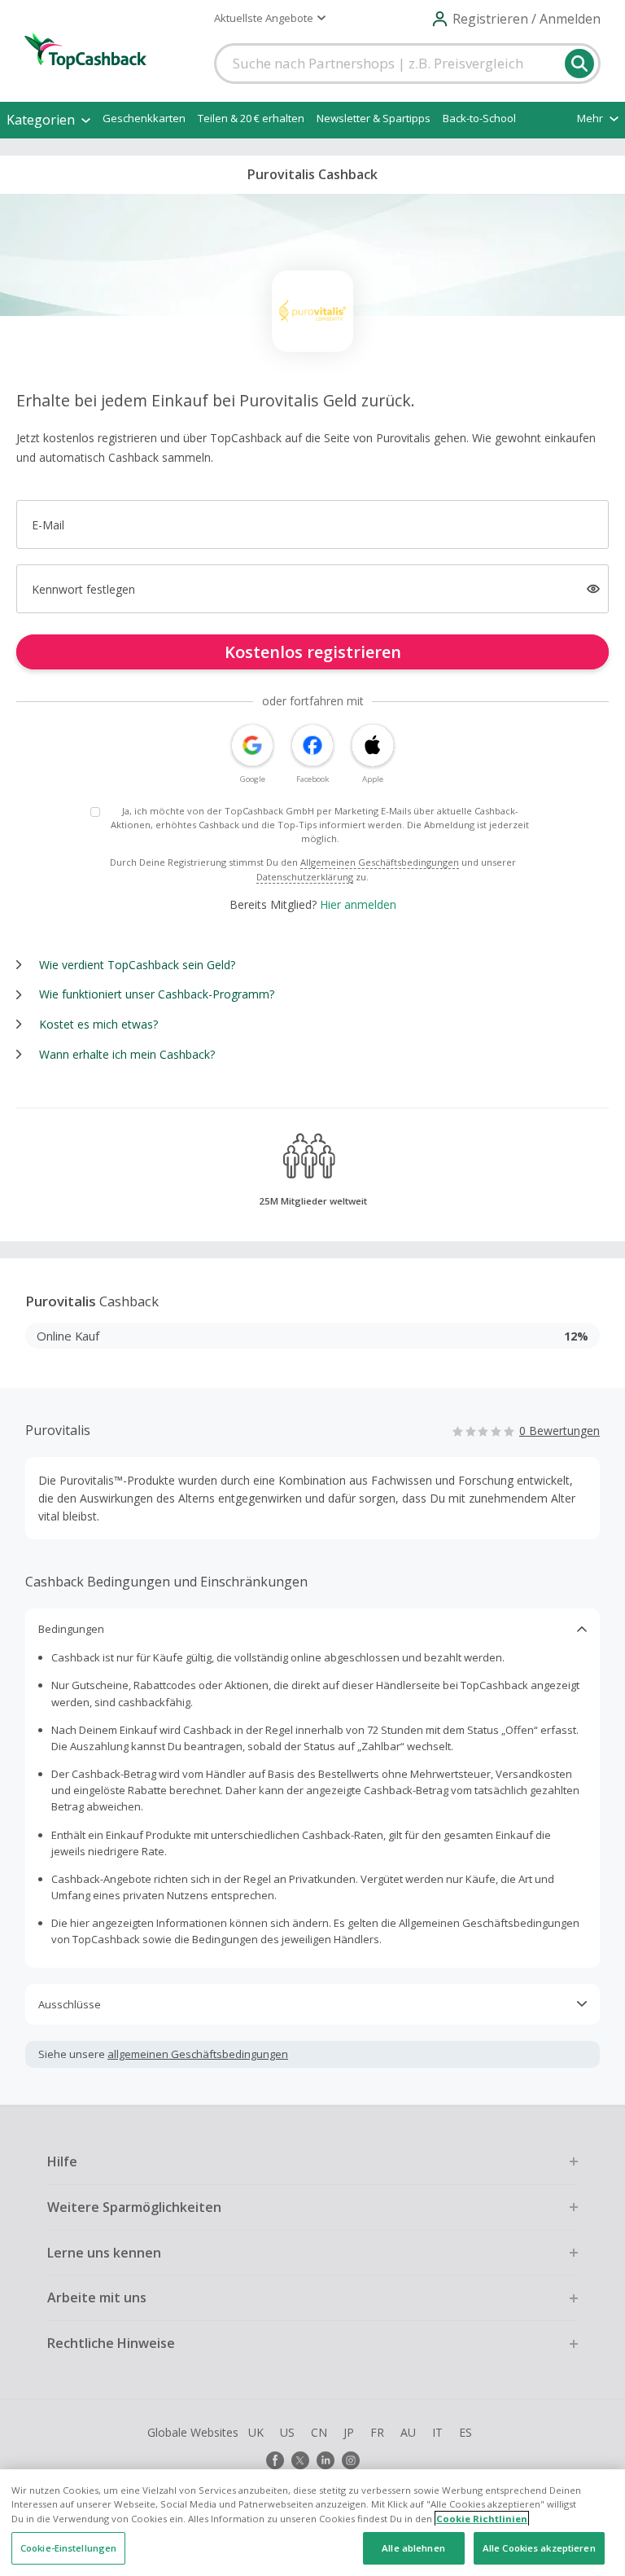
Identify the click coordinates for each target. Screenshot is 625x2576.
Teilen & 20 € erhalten (251, 118)
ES (465, 2432)
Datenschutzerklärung (305, 877)
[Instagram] (351, 2460)
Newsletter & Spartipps (374, 118)
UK (256, 2432)
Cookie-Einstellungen (68, 2548)
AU (408, 2432)
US (287, 2432)
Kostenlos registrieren (313, 652)
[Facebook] (275, 2460)
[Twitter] (300, 2460)
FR (377, 2432)
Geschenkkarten (144, 118)
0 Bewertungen (559, 1431)
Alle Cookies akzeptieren (539, 2548)
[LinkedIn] (326, 2460)
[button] (270, 18)
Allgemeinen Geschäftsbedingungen (380, 862)
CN (319, 2432)
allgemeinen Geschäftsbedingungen (198, 2054)
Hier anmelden (358, 904)
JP (349, 2432)
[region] (312, 2523)
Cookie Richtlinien (482, 2519)
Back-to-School (479, 118)
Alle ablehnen (413, 2548)
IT (437, 2432)
